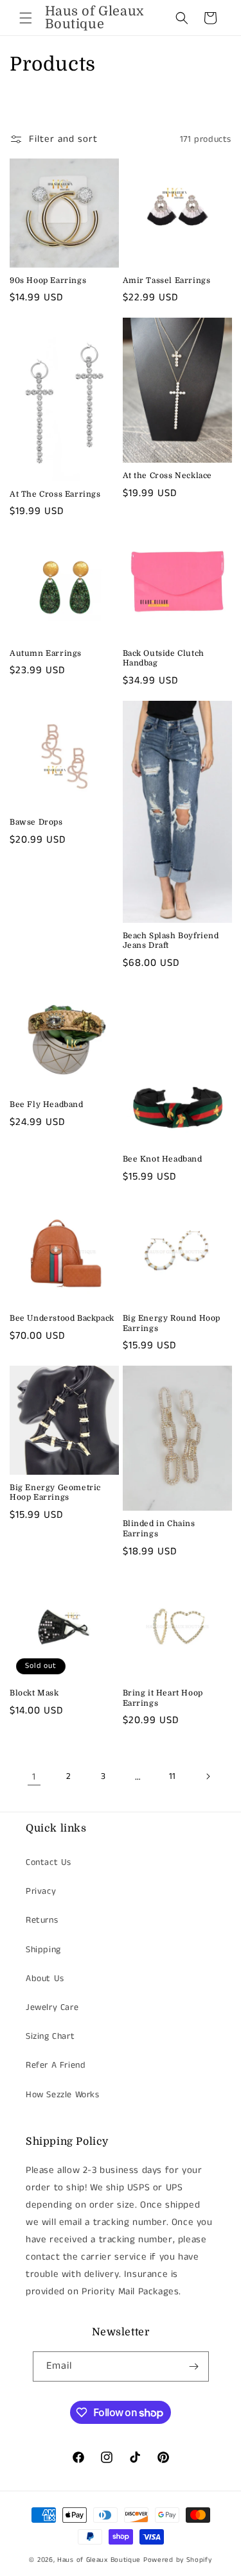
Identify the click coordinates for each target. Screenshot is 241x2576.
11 (173, 1776)
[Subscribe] (194, 2366)
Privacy (41, 1891)
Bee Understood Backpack (62, 1318)
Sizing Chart (50, 2036)
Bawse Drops (36, 822)
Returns (42, 1920)
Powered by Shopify (178, 2560)
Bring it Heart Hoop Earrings (163, 1698)
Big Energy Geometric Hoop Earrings (55, 1493)
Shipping (43, 1950)
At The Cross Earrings (55, 494)
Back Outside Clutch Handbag (164, 658)
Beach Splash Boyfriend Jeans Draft (171, 941)
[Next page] (208, 1776)
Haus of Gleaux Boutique (99, 2560)
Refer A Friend (56, 2065)
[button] (26, 18)
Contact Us (49, 1862)
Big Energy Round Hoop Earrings (172, 1323)
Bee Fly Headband (47, 1104)
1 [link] (34, 1777)
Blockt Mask (34, 1693)
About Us (45, 1979)
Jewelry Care (52, 2007)
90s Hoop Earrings (48, 280)
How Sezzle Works (63, 2095)
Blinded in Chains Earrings (159, 1529)
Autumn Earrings (46, 653)
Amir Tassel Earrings (167, 280)
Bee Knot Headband (163, 1159)
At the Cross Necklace (168, 476)
